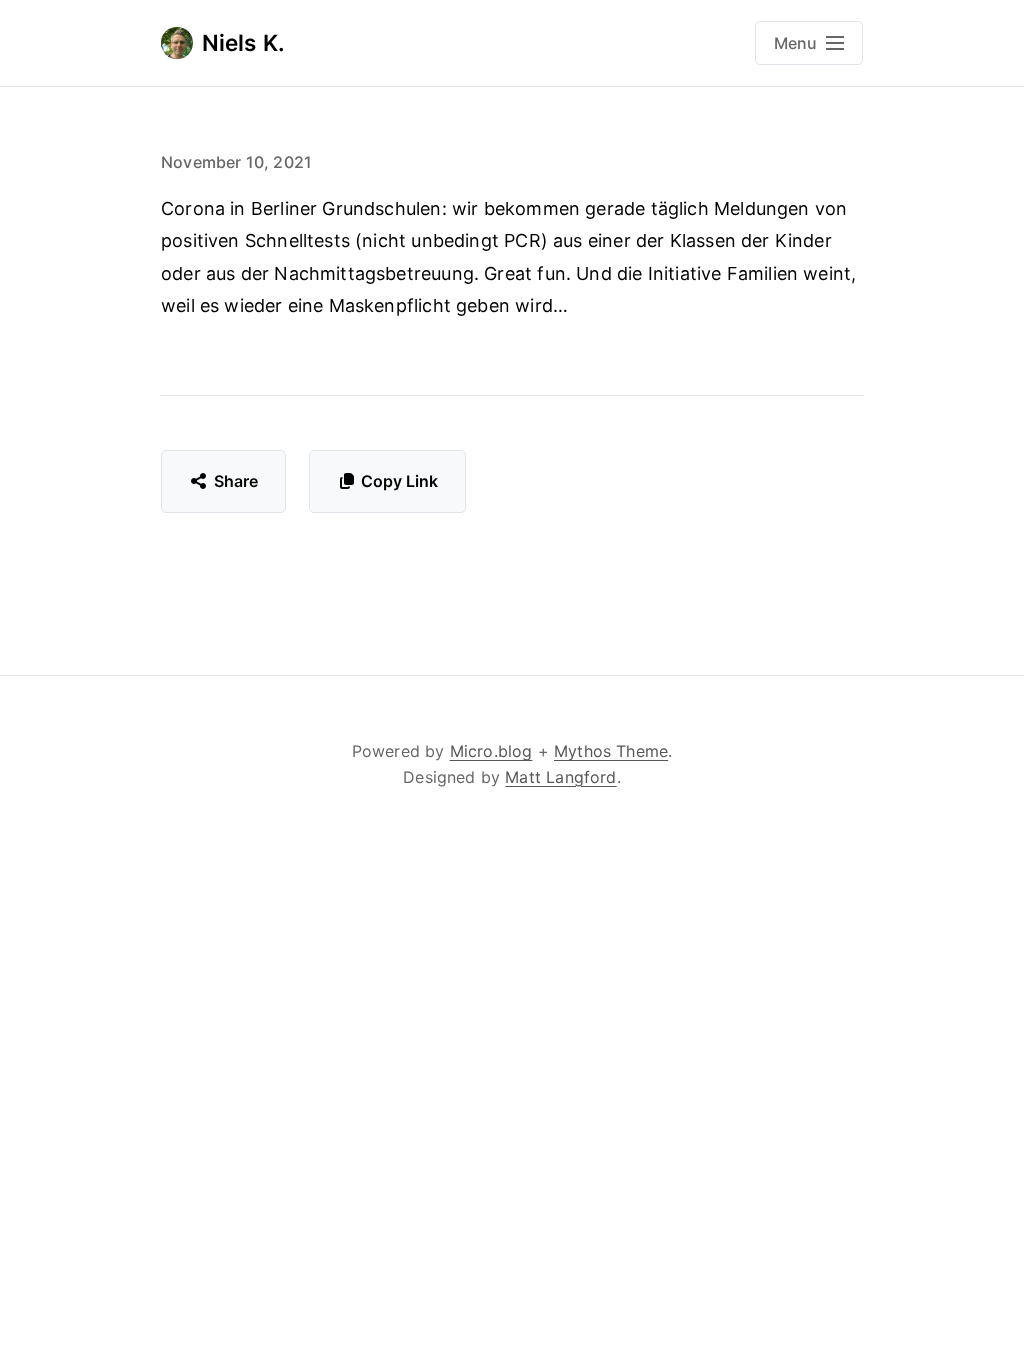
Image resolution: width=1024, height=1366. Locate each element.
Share (236, 481)
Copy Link (399, 481)
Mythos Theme (611, 751)
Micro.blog (491, 751)
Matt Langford (560, 777)
